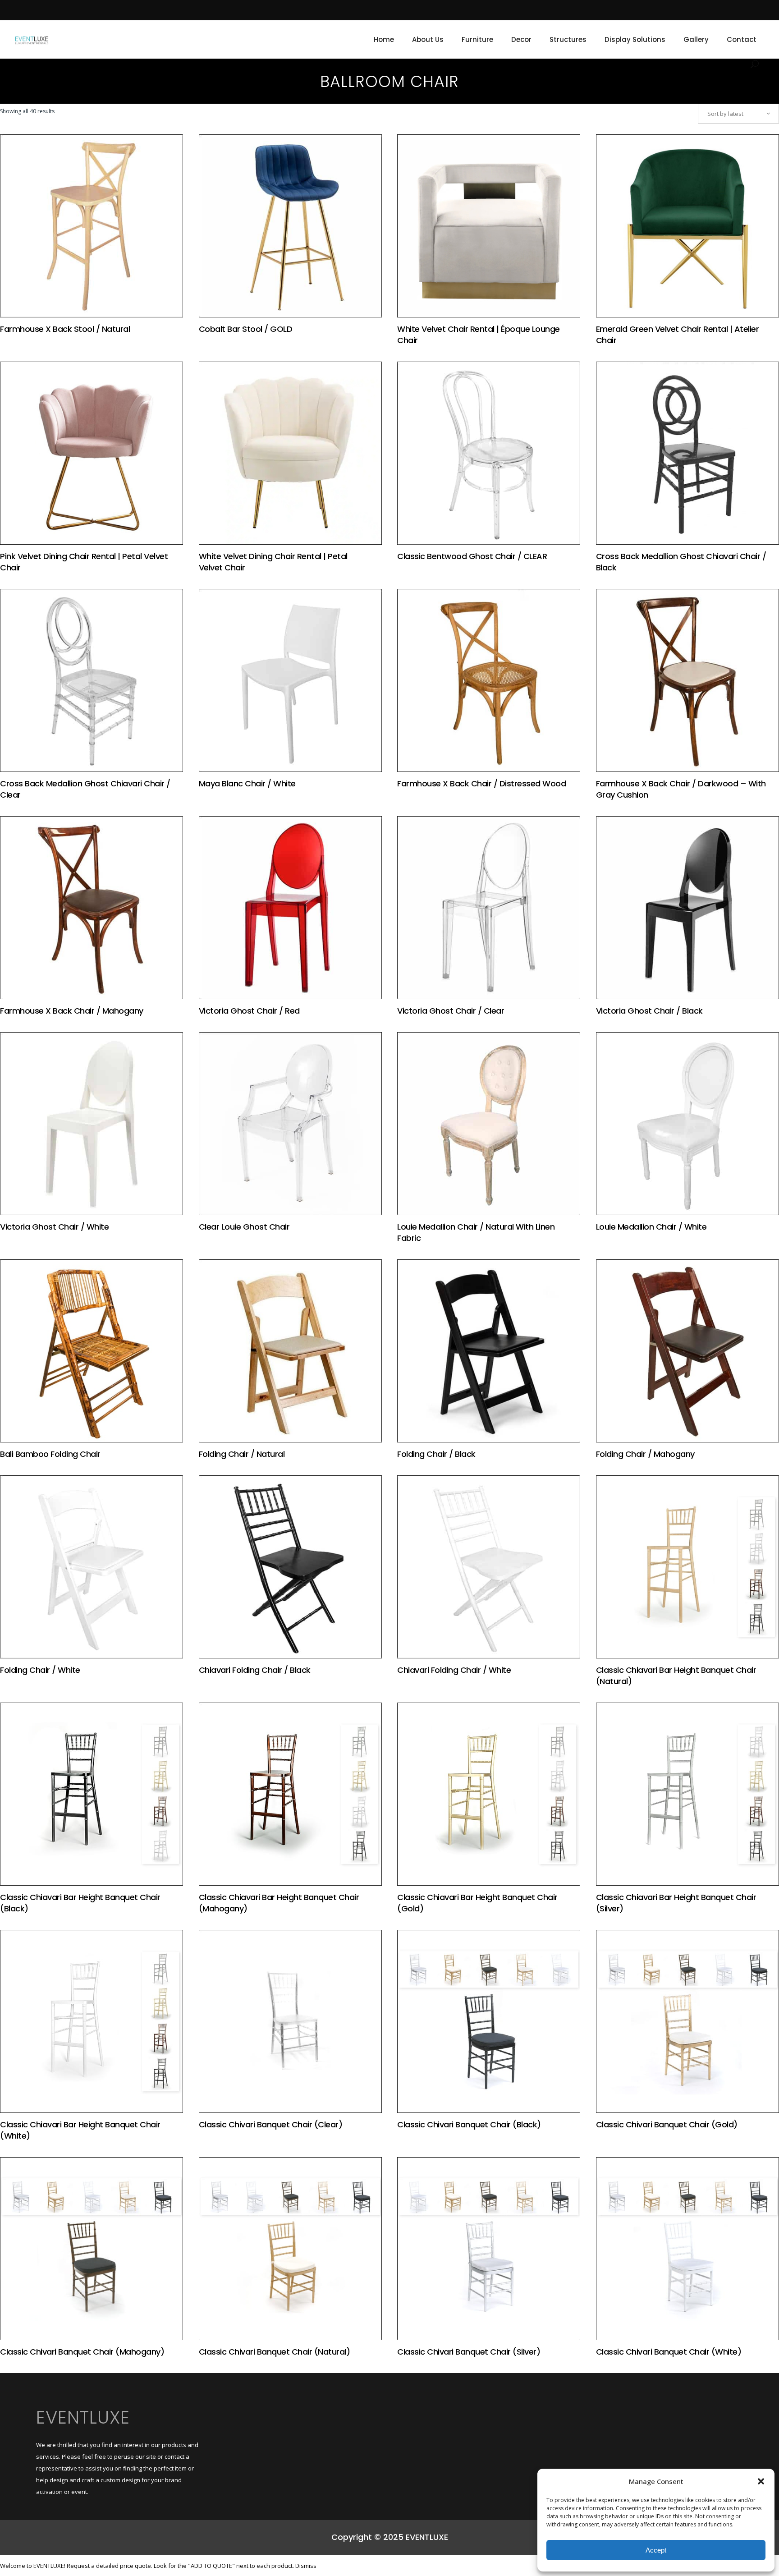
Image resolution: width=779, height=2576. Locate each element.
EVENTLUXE (83, 2417)
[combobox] (738, 114)
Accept (656, 2550)
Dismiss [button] (306, 2566)
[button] (761, 2481)
